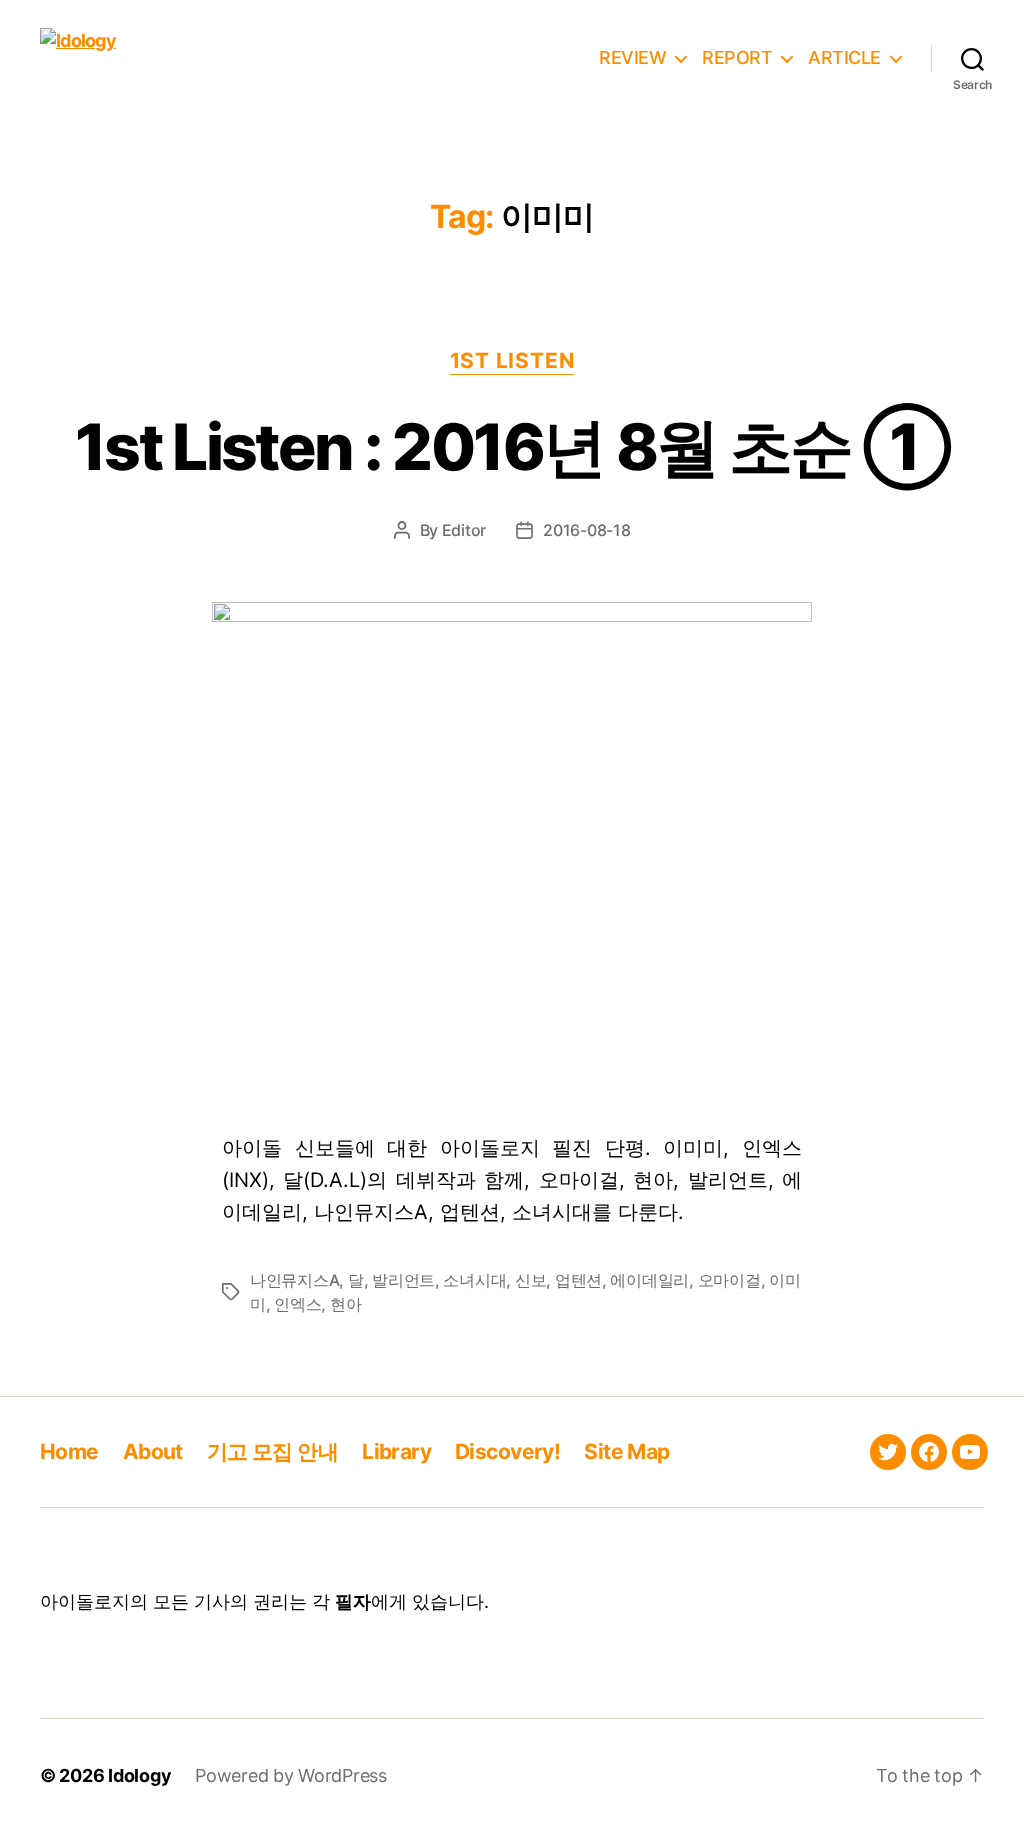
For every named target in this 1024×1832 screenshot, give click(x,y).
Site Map (626, 1451)
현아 (345, 1304)
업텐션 (578, 1280)
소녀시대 (474, 1280)
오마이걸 (729, 1280)
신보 (530, 1280)
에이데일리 (649, 1280)
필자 (353, 1601)
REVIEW (632, 57)
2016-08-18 (586, 530)
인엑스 (297, 1304)
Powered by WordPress (291, 1775)
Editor (464, 530)
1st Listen (512, 360)
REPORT (737, 57)
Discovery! (507, 1451)
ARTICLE (844, 57)
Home (69, 1451)
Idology (139, 1775)
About (153, 1451)
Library (396, 1451)
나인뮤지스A (294, 1280)
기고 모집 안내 (272, 1451)
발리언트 (403, 1280)
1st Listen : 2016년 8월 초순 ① (512, 446)
